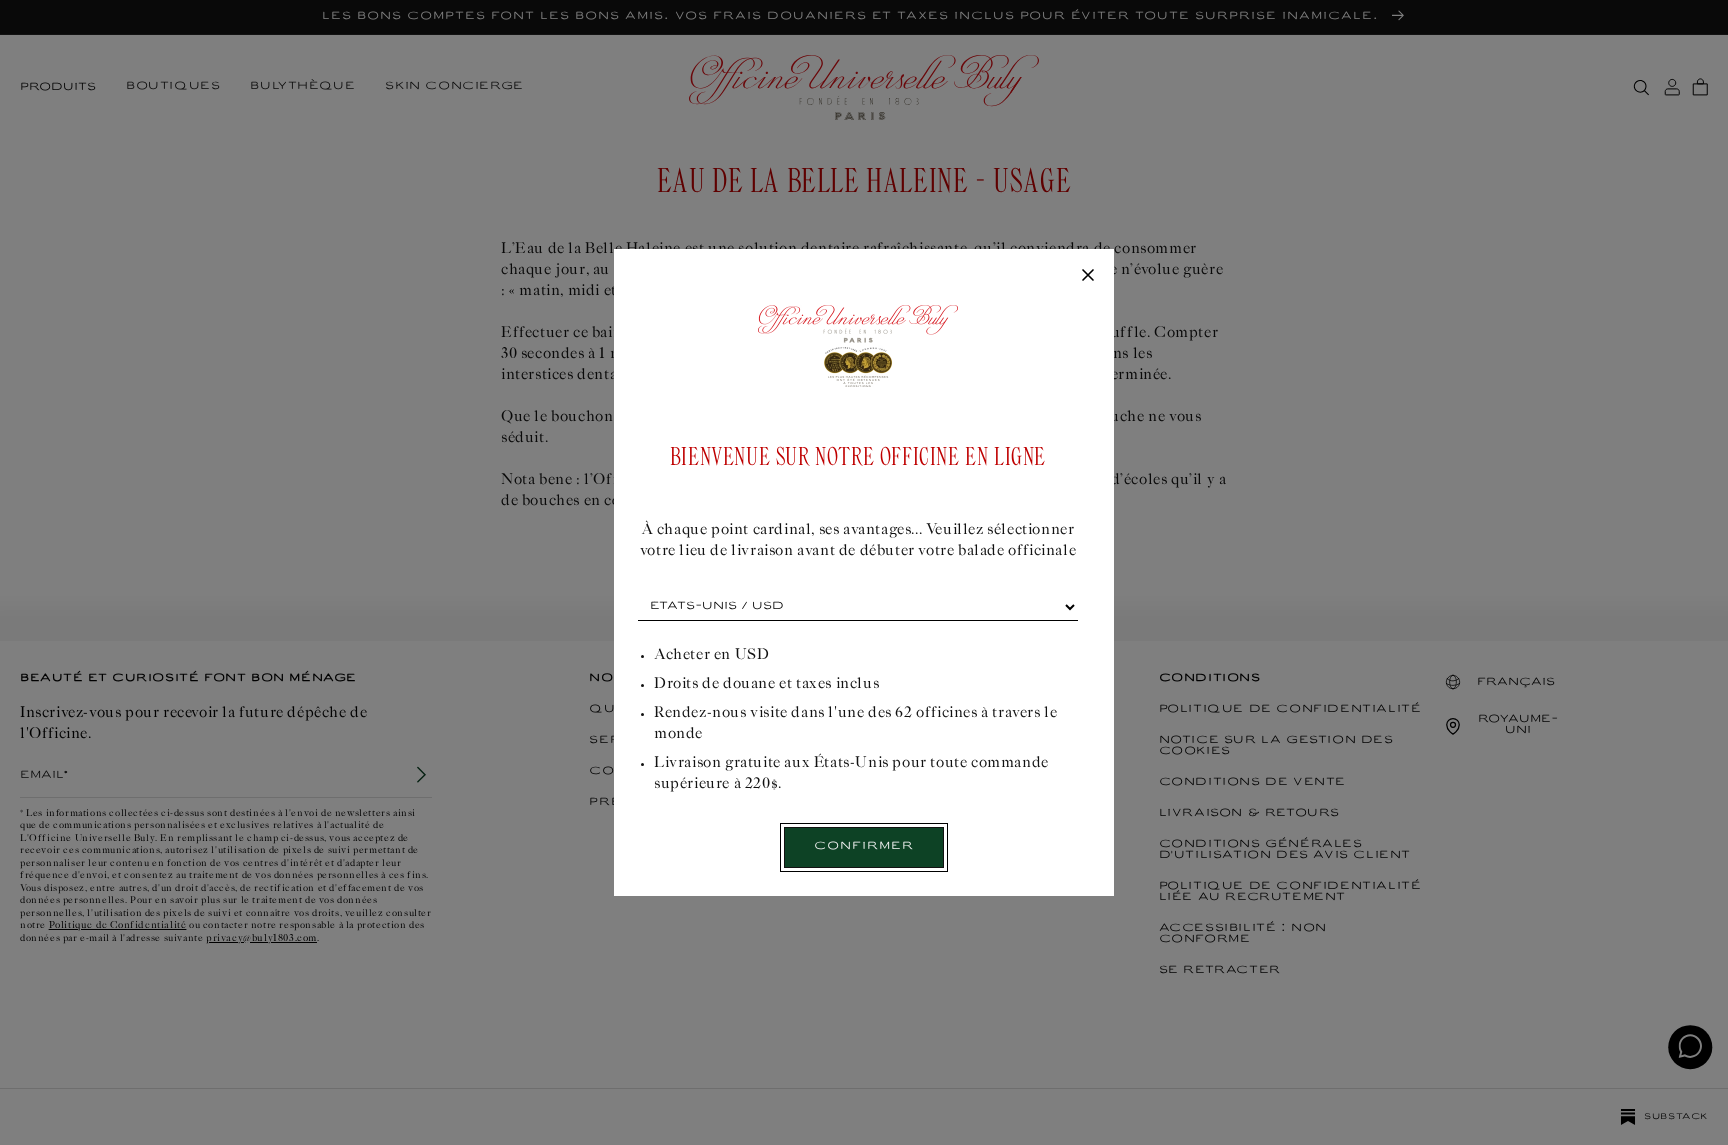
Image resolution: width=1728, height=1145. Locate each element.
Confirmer (864, 846)
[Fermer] (1088, 276)
